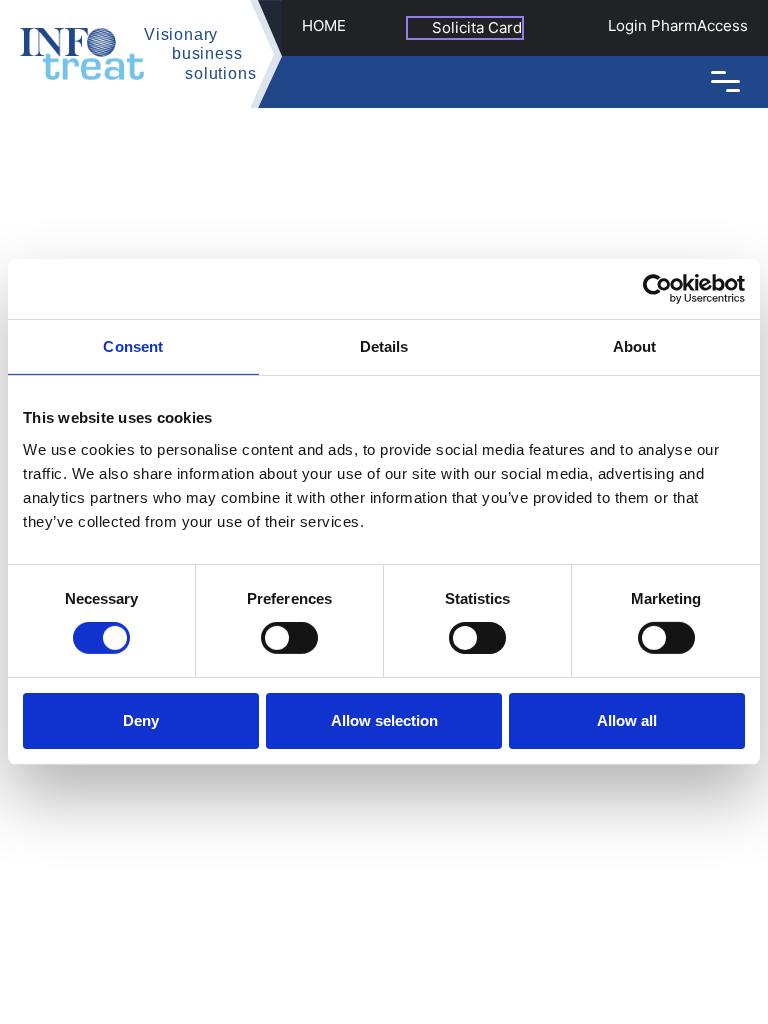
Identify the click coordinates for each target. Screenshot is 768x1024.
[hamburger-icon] (725, 81)
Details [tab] (384, 346)
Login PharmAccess (678, 25)
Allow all (627, 720)
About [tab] (635, 346)
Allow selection (384, 720)
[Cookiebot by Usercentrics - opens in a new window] (657, 289)
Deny (141, 720)
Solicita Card (477, 27)
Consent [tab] (133, 346)
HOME (324, 25)
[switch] (289, 638)
